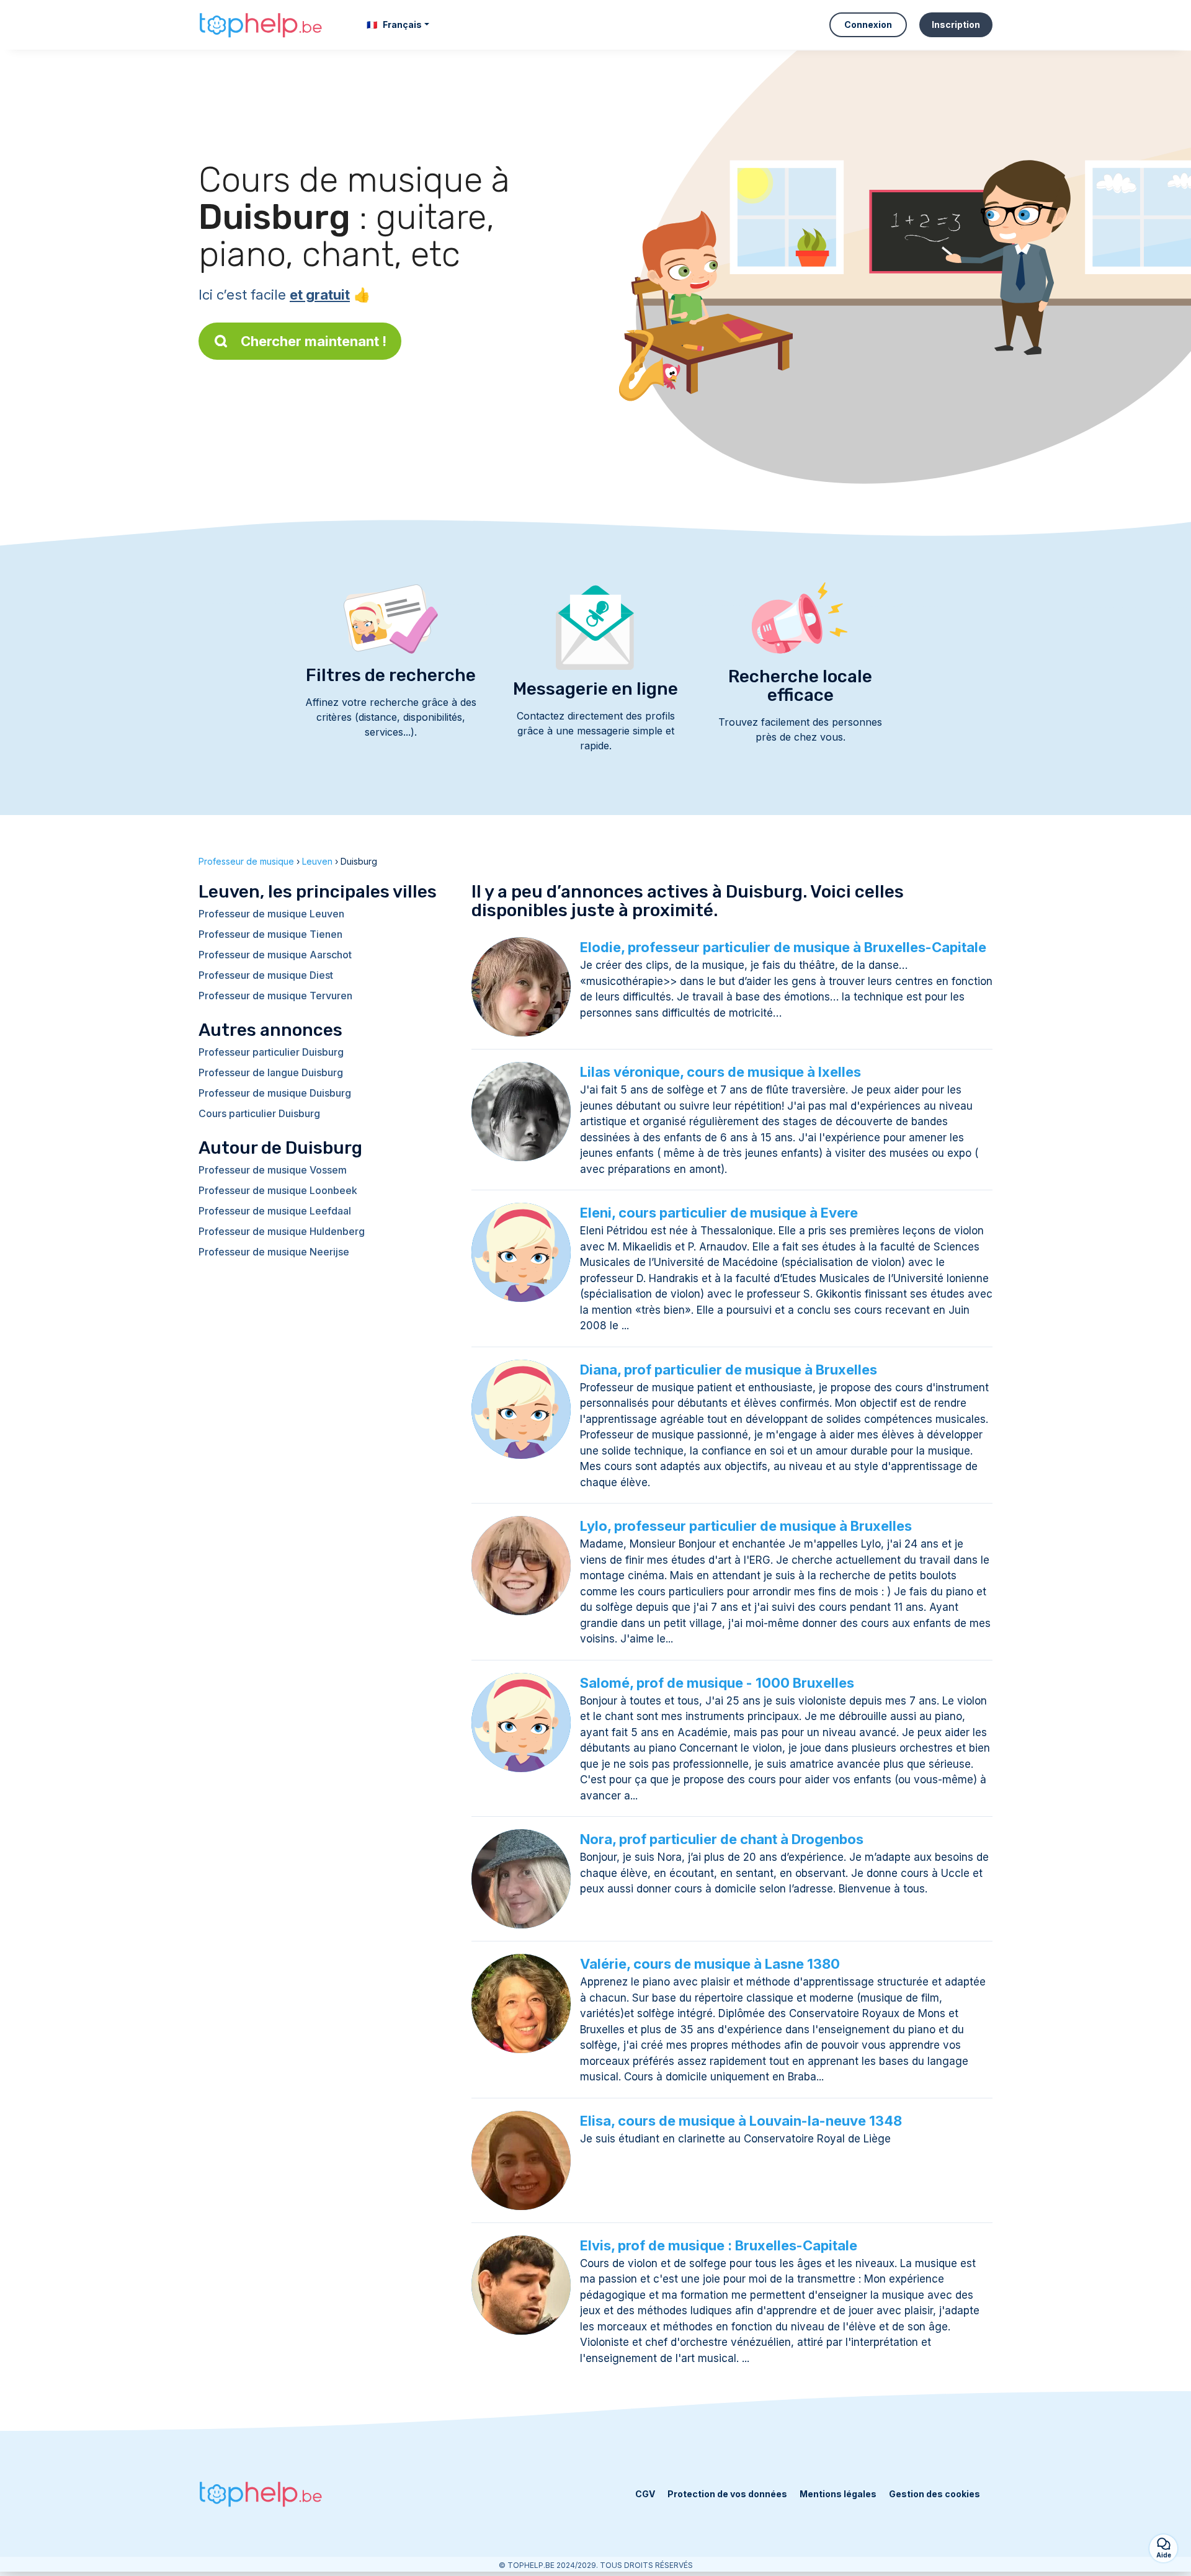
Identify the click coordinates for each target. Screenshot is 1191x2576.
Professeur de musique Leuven (271, 914)
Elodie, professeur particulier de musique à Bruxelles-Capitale (783, 947)
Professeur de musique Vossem (273, 1170)
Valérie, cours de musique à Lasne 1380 (710, 1964)
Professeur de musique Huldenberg (282, 1231)
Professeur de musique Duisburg (275, 1093)
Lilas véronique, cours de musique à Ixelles (720, 1072)
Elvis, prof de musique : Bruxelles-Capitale (719, 2245)
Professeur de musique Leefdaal (275, 1211)
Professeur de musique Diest (266, 975)
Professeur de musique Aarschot (275, 955)
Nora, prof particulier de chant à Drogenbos (722, 1839)
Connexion (868, 25)
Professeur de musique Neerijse (274, 1252)
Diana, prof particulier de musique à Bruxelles (729, 1370)
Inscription (956, 25)
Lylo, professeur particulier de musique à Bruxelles (746, 1526)
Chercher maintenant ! (314, 341)
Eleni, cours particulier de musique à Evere (719, 1213)
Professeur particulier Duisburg (271, 1052)
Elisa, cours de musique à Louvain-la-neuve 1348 (741, 2121)
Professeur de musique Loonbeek (278, 1190)
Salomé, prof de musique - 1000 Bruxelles (717, 1683)
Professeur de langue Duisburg (271, 1072)
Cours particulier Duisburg (259, 1113)
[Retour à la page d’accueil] (261, 25)
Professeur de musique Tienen (270, 934)
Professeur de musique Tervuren (275, 996)
